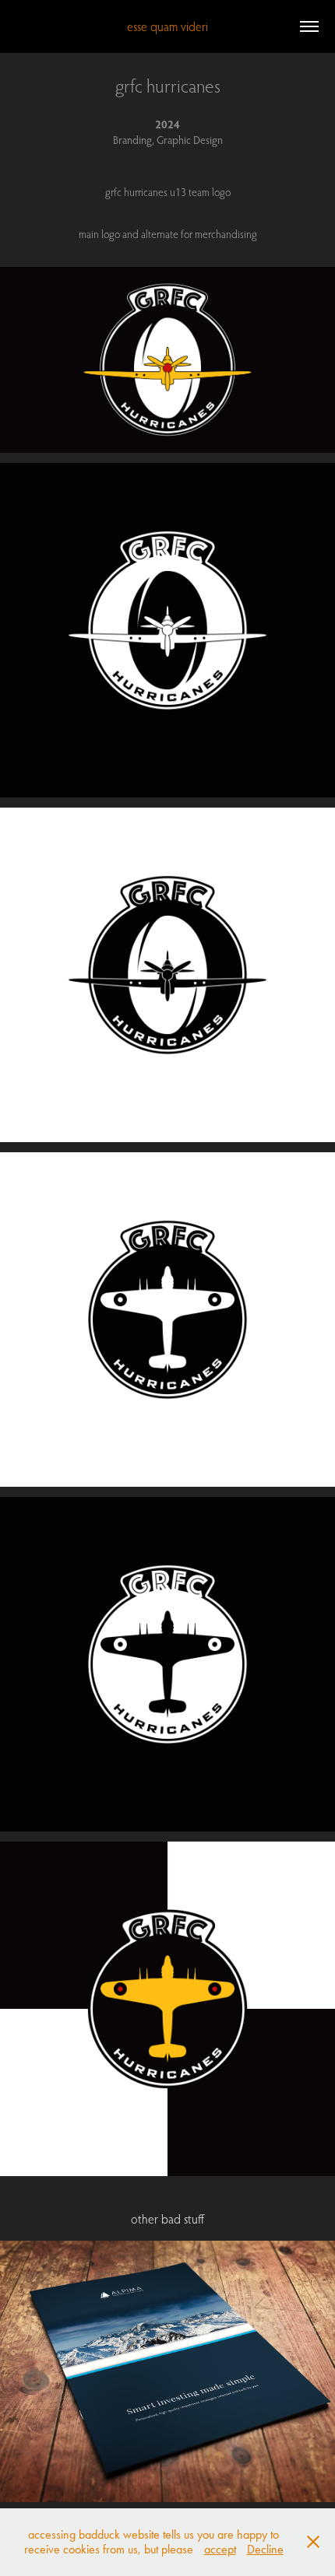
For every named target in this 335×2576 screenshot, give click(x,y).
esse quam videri (167, 26)
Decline (265, 2549)
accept (220, 2549)
